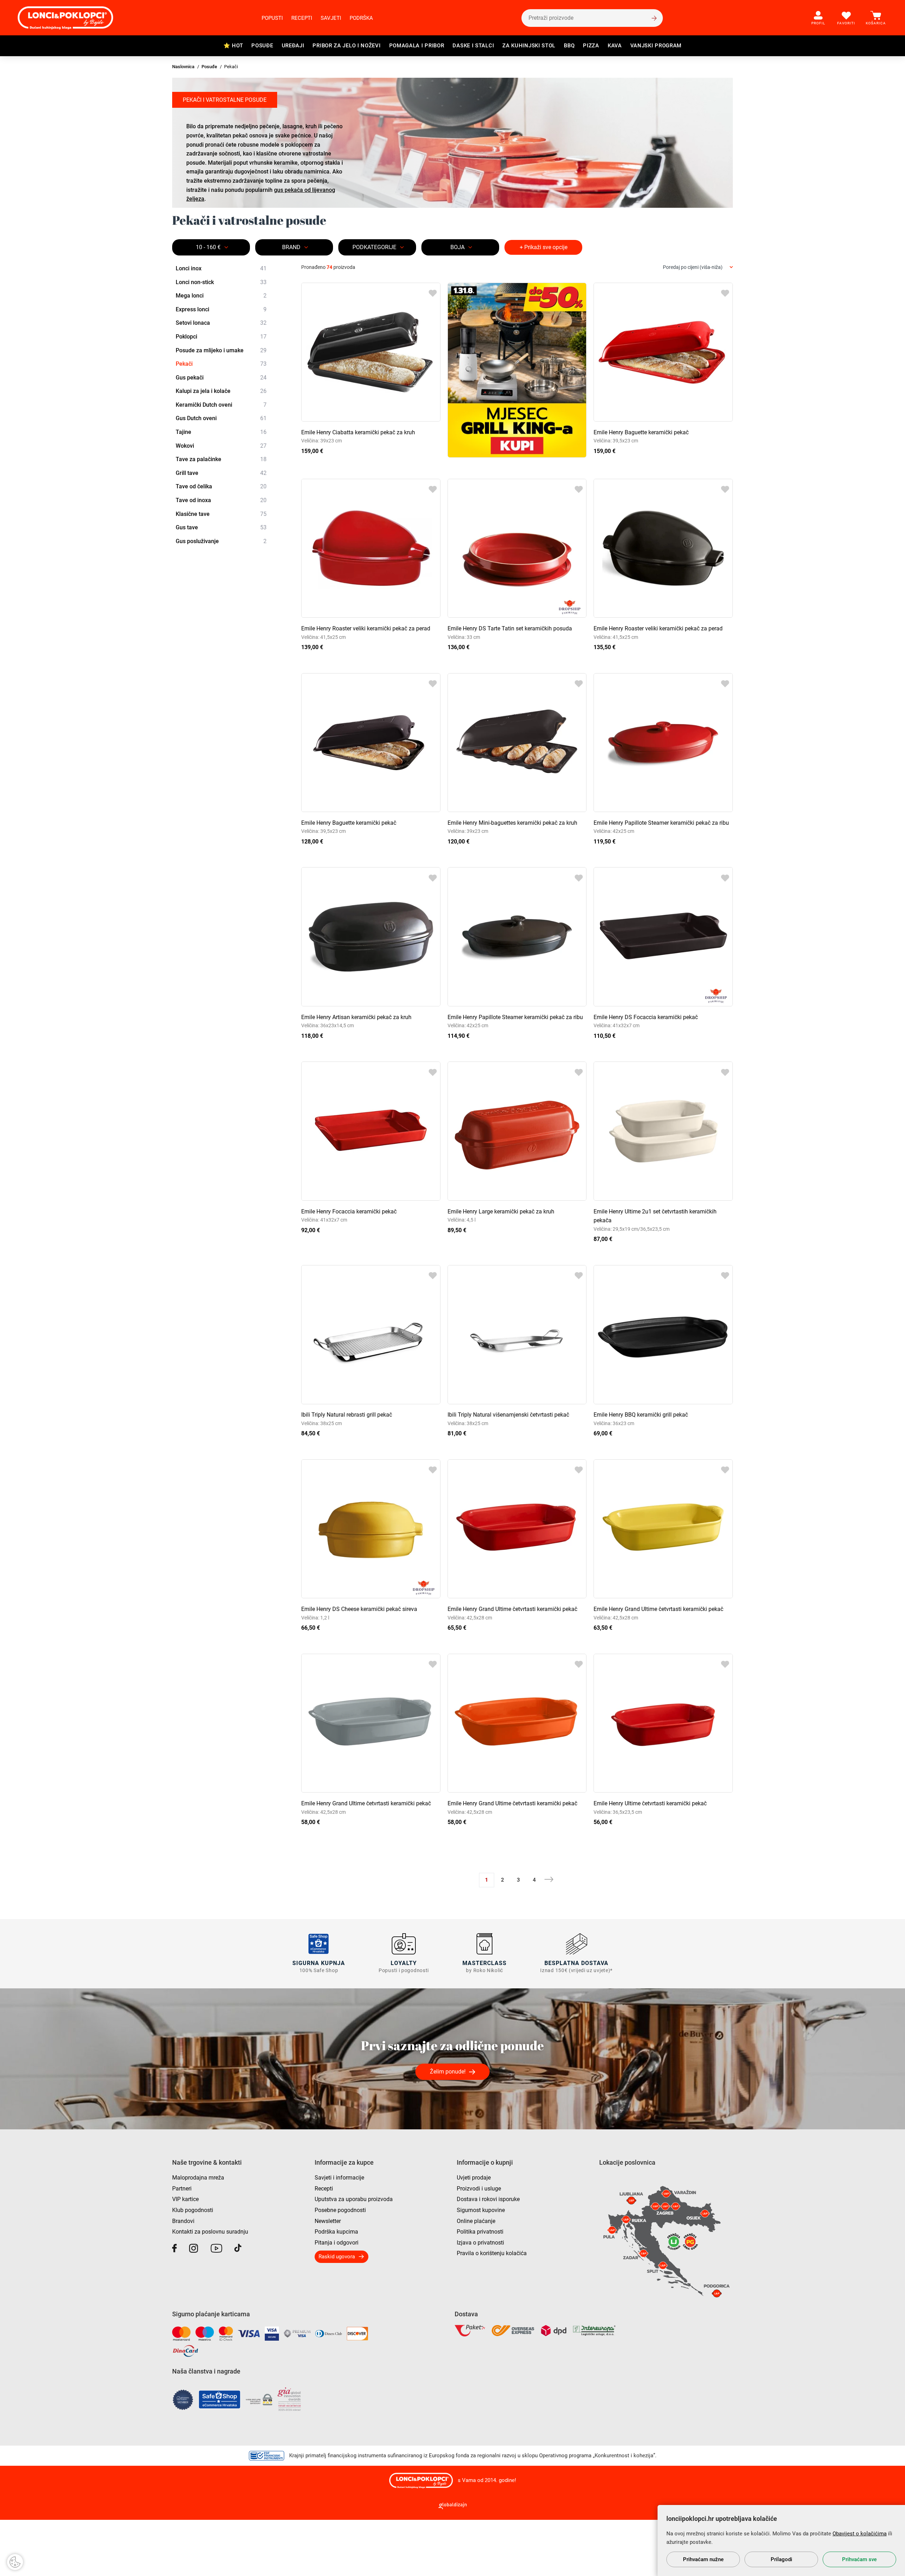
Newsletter (328, 2221)
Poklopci (221, 337)
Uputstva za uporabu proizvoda (354, 2199)
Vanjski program (656, 46)
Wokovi (221, 446)
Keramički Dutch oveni (221, 405)
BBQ (569, 46)
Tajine (221, 432)
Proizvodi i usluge (479, 2189)
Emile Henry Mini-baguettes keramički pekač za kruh (512, 823)
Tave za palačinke (221, 459)
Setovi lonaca (221, 323)
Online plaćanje (476, 2221)
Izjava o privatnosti (480, 2243)
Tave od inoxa (221, 500)
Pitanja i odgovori (337, 2243)
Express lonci (221, 309)
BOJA (457, 247)
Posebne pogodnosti (340, 2210)
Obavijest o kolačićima (860, 2534)
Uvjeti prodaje (474, 2178)
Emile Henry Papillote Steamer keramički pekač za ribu (661, 823)
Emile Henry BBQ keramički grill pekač (641, 1415)
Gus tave (221, 527)
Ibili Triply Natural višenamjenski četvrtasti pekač (508, 1415)
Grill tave (221, 473)
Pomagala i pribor (417, 46)
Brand (291, 247)
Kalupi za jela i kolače (221, 391)
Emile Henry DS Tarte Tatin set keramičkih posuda (510, 628)
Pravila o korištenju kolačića (492, 2253)
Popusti (272, 18)
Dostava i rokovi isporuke (488, 2199)
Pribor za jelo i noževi (346, 46)
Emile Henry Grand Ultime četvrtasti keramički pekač (512, 1609)
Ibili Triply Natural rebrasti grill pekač (347, 1415)
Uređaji (293, 46)
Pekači (221, 364)
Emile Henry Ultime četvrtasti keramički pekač (650, 1803)
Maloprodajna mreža (198, 2178)
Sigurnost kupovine (481, 2210)
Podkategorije (374, 247)
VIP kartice (185, 2199)
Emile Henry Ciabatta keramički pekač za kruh (358, 432)
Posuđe (262, 46)
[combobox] (698, 267)
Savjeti (331, 18)
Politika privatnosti (480, 2232)
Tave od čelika (221, 486)
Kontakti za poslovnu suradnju (210, 2232)
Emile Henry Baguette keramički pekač (641, 432)
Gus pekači (221, 378)
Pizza (591, 46)
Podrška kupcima (336, 2232)
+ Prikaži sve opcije (544, 247)
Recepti (302, 18)
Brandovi (183, 2221)
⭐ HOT (233, 46)
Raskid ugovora (337, 2257)
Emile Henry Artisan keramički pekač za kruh (356, 1017)
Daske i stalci (473, 46)
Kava (615, 46)
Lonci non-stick (221, 282)
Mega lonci (221, 296)
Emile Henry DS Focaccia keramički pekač (646, 1017)
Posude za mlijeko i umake (221, 350)
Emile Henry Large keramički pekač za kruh (501, 1211)
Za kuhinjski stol (529, 46)
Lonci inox (221, 268)
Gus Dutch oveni (221, 418)
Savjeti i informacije (339, 2178)
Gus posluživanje (221, 541)
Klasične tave (221, 514)
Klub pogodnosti (193, 2210)
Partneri (182, 2189)
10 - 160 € (208, 247)
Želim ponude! (448, 2072)
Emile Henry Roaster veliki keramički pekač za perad (366, 628)
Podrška (361, 18)
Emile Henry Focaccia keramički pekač (349, 1211)
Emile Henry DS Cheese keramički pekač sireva (359, 1609)
